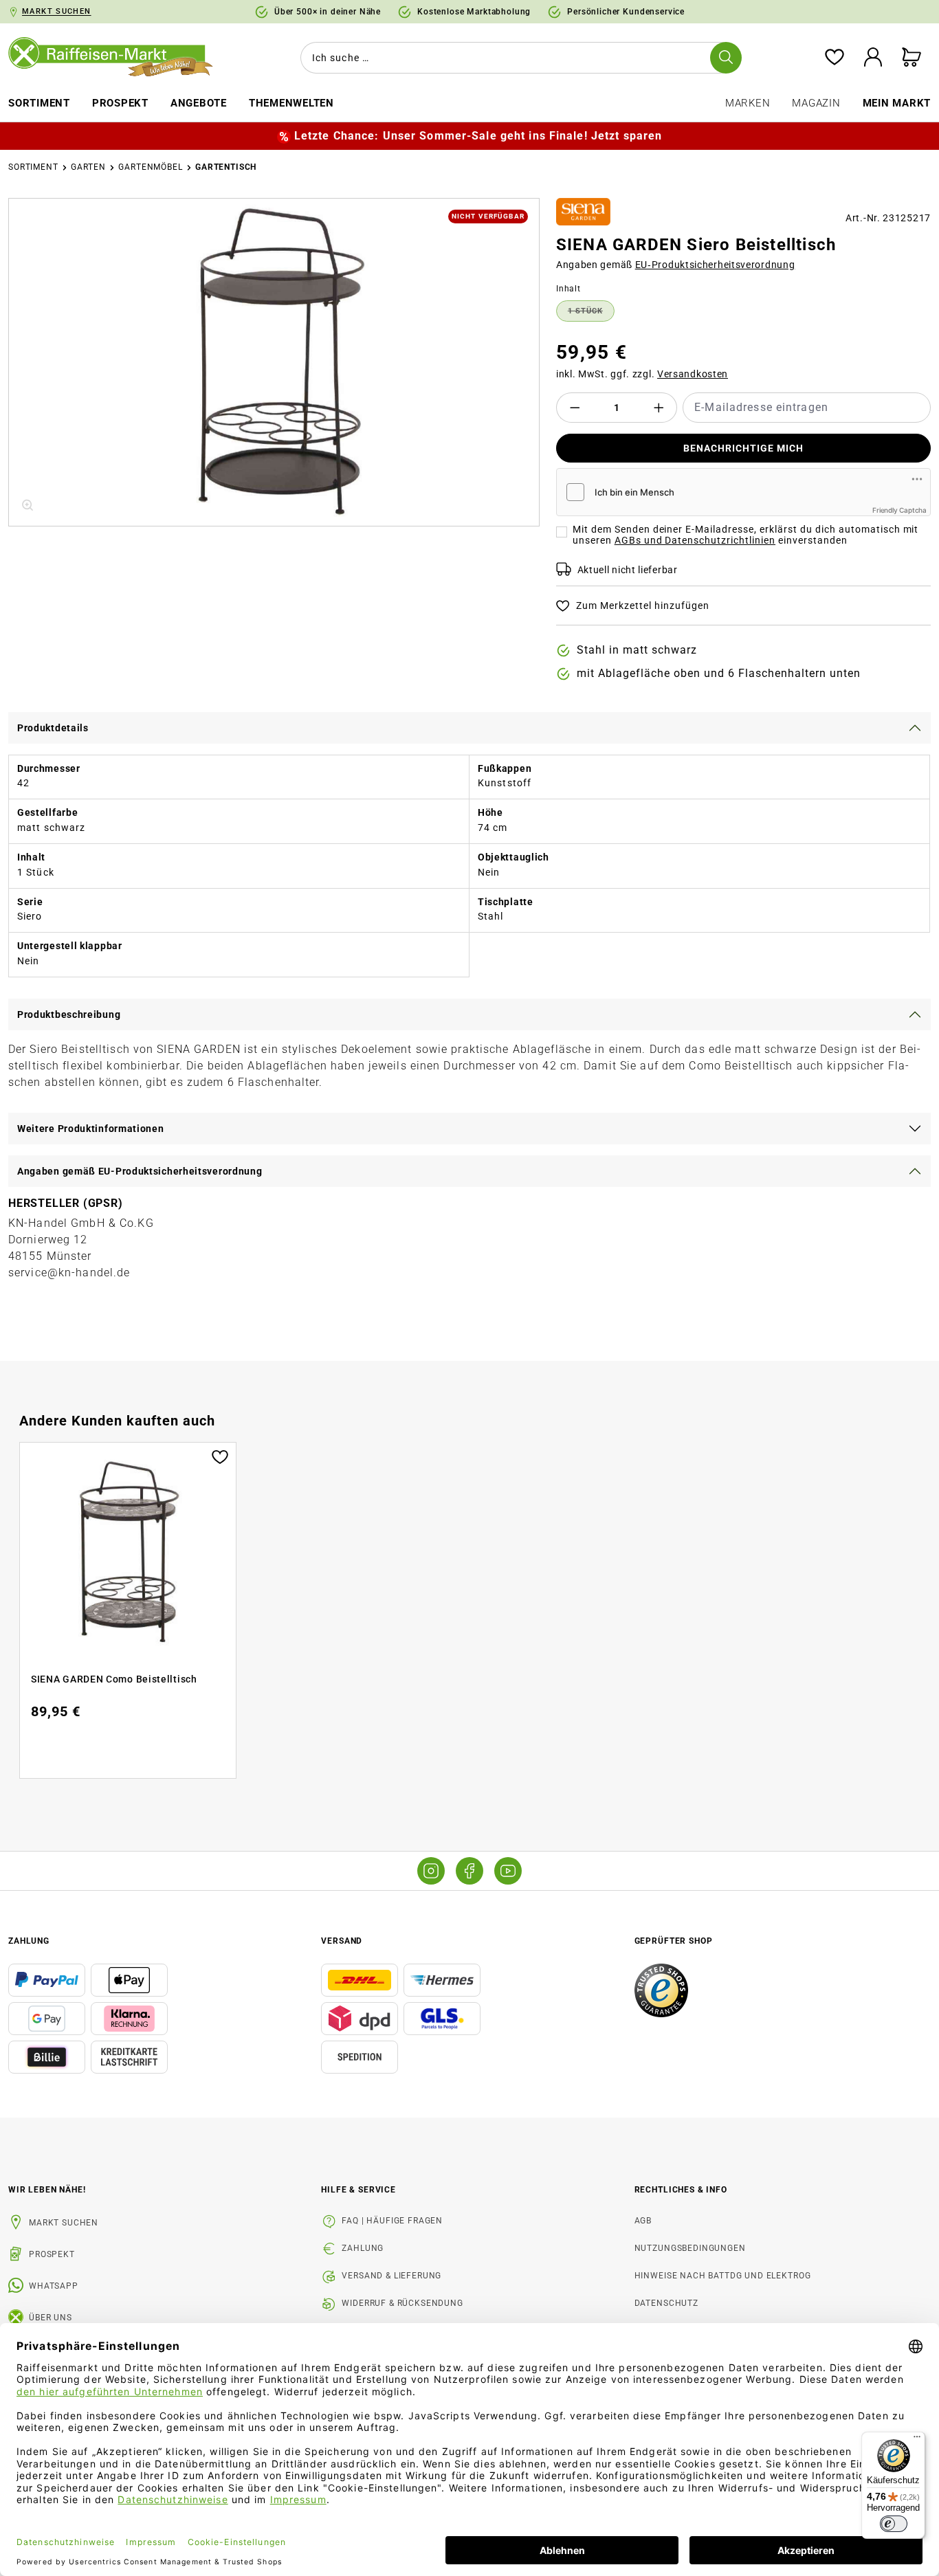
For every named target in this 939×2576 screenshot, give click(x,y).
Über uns (51, 2318)
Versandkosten (693, 374)
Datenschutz (666, 2303)
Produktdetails (53, 728)
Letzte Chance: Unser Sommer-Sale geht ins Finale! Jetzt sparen (478, 136)
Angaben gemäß (676, 265)
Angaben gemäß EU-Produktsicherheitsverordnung (140, 1171)
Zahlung (363, 2248)
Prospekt (52, 2254)
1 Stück (591, 313)
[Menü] (917, 2440)
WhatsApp (54, 2286)
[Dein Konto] (873, 58)
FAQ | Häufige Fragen (392, 2221)
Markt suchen (64, 2223)
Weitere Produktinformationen (91, 1129)
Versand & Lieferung (391, 2276)
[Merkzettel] (835, 58)
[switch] (894, 2524)
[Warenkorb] (912, 58)
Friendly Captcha (899, 510)
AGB (643, 2221)
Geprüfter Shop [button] (674, 1941)
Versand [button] (342, 1941)
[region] (274, 362)
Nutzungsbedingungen (690, 2248)
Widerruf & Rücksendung (402, 2303)
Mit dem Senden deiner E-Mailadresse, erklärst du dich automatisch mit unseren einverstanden (746, 535)
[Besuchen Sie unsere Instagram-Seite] (431, 1871)
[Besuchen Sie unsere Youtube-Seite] (508, 1871)
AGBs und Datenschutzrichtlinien (695, 540)
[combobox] (518, 58)
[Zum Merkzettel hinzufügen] (220, 1456)
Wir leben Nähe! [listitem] (47, 2190)
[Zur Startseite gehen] (118, 58)
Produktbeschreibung (69, 1014)
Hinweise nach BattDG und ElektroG (723, 2276)
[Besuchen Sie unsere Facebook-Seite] (469, 1871)
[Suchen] (726, 58)
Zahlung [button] (29, 1941)
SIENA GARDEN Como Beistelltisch (114, 1679)
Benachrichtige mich (743, 448)
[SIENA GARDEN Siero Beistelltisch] (274, 362)
